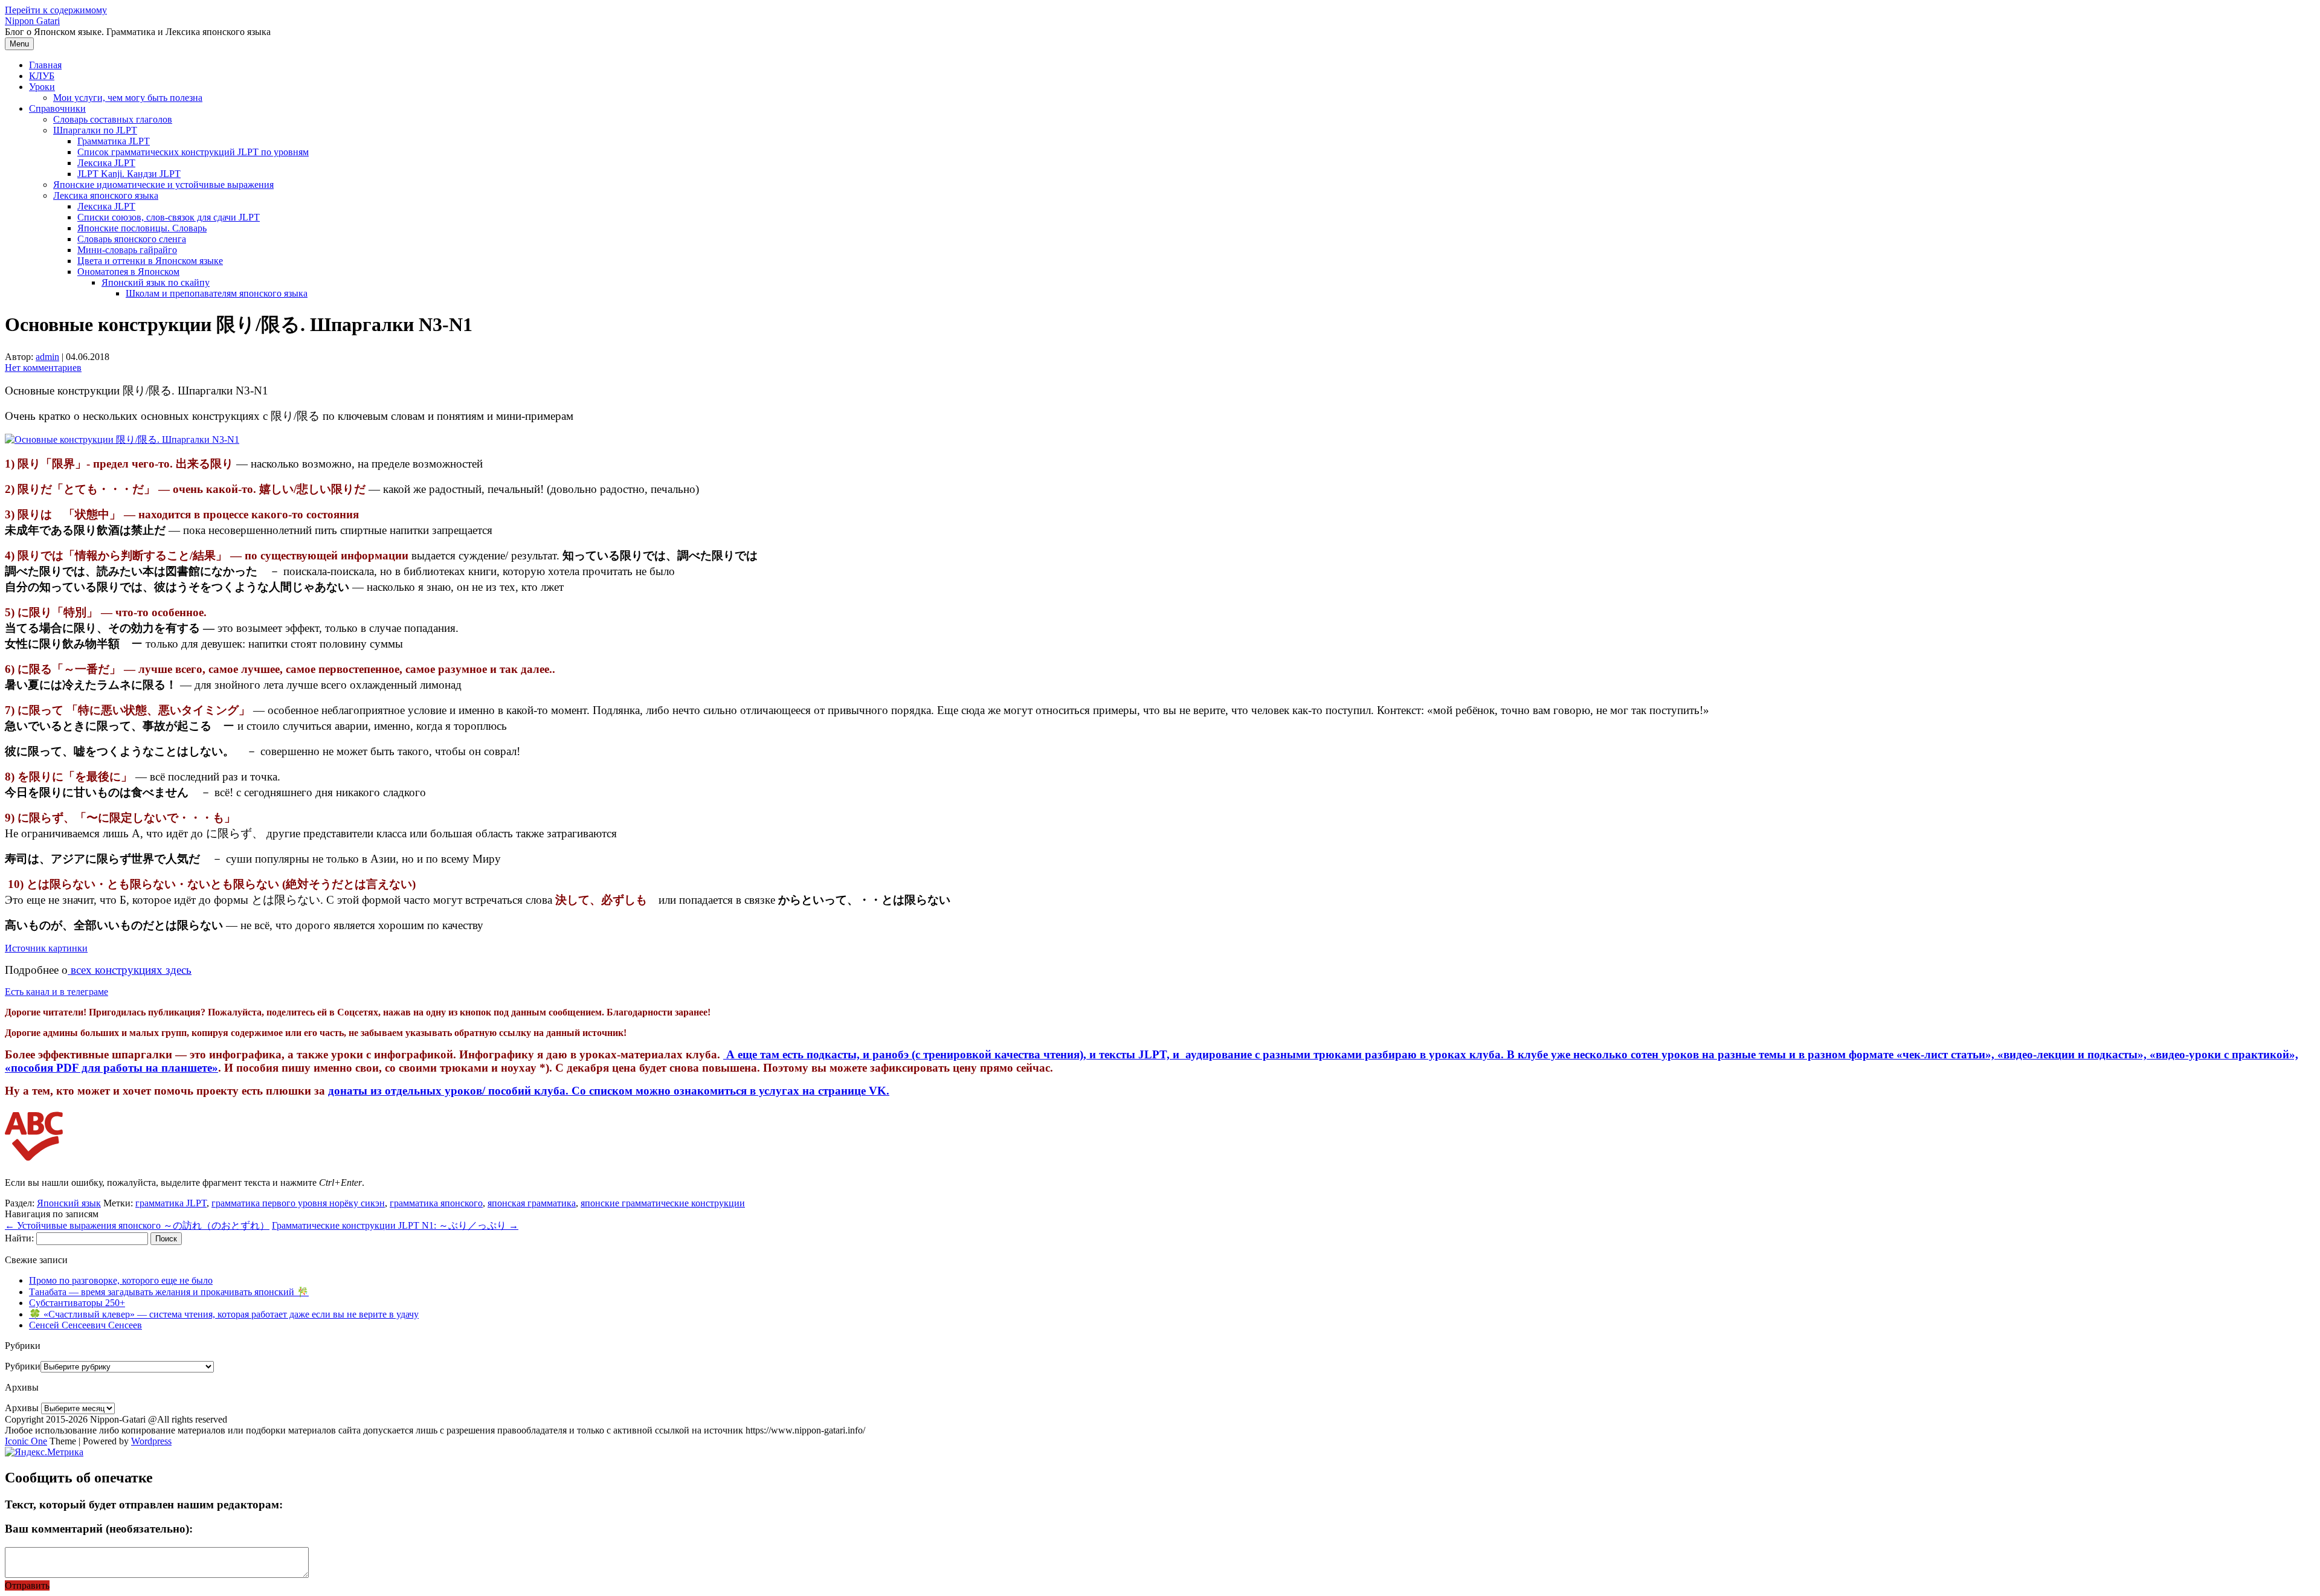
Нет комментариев (43, 368)
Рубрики (23, 1366)
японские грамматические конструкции (663, 1203)
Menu (19, 44)
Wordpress (151, 1441)
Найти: (19, 1238)
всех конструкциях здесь (130, 970)
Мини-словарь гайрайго (127, 250)
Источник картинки (46, 948)
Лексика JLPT (106, 163)
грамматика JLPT (171, 1203)
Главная (45, 65)
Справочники (57, 108)
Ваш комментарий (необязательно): (99, 1529)
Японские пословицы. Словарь (142, 228)
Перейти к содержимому (56, 10)
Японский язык (69, 1203)
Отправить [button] (27, 1585)
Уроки (42, 87)
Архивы (22, 1408)
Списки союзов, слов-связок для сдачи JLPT (169, 217)
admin (47, 357)
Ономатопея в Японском (128, 272)
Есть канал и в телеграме (56, 992)
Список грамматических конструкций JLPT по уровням (193, 152)
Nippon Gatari (32, 21)
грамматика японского (436, 1203)
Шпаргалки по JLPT (95, 130)
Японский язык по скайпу (156, 282)
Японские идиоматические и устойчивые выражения (163, 185)
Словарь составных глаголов (113, 119)
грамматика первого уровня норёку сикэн (298, 1203)
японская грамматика (532, 1203)
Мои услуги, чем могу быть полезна (128, 98)
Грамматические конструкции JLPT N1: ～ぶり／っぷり (395, 1225)
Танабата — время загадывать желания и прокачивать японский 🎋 (169, 1292)
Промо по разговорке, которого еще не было (121, 1280)
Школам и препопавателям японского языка (217, 293)
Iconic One (26, 1441)
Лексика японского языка (106, 195)
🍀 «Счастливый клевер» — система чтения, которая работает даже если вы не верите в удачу (224, 1314)
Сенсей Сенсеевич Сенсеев (85, 1325)
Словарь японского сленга (132, 239)
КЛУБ (42, 76)
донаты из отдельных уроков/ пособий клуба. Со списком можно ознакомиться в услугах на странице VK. (609, 1091)
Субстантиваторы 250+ (77, 1303)
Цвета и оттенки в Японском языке (150, 261)
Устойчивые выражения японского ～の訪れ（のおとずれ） (137, 1225)
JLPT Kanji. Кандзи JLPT (129, 174)
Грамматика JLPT (114, 141)
